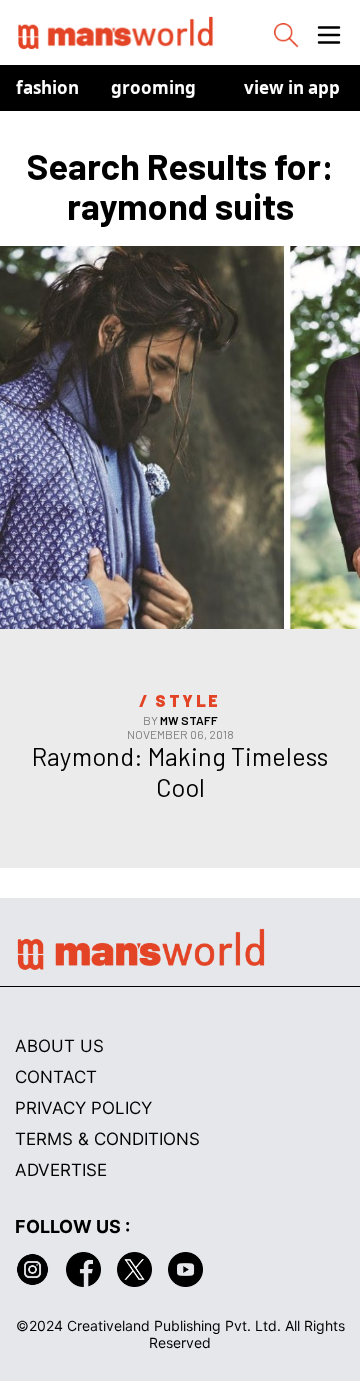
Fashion (47, 87)
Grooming (153, 87)
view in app (292, 87)
